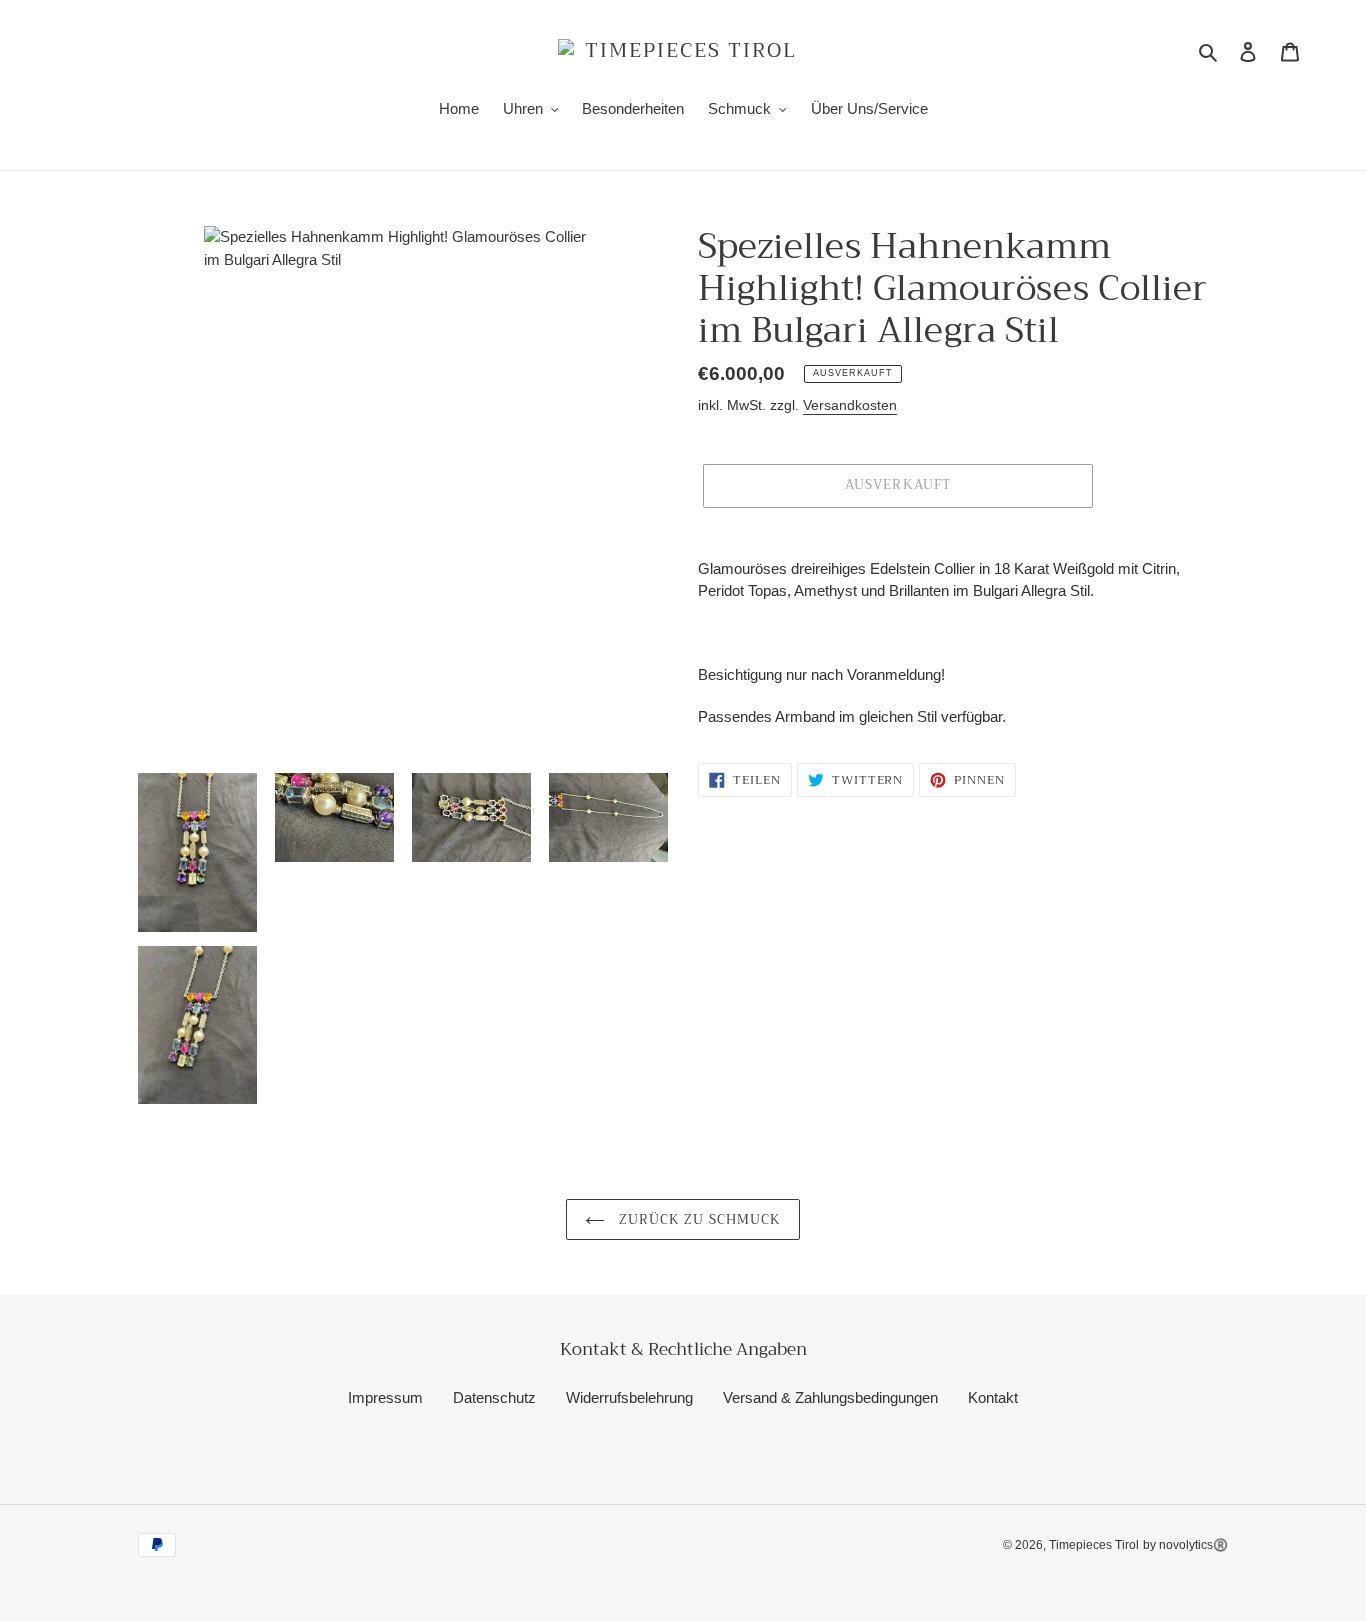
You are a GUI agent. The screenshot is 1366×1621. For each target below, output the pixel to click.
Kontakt (993, 1397)
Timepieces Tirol (1094, 1545)
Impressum (385, 1397)
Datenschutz (494, 1397)
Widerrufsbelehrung (629, 1397)
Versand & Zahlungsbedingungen (830, 1397)
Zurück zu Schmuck (698, 1219)
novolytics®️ (1193, 1545)
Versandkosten (850, 405)
